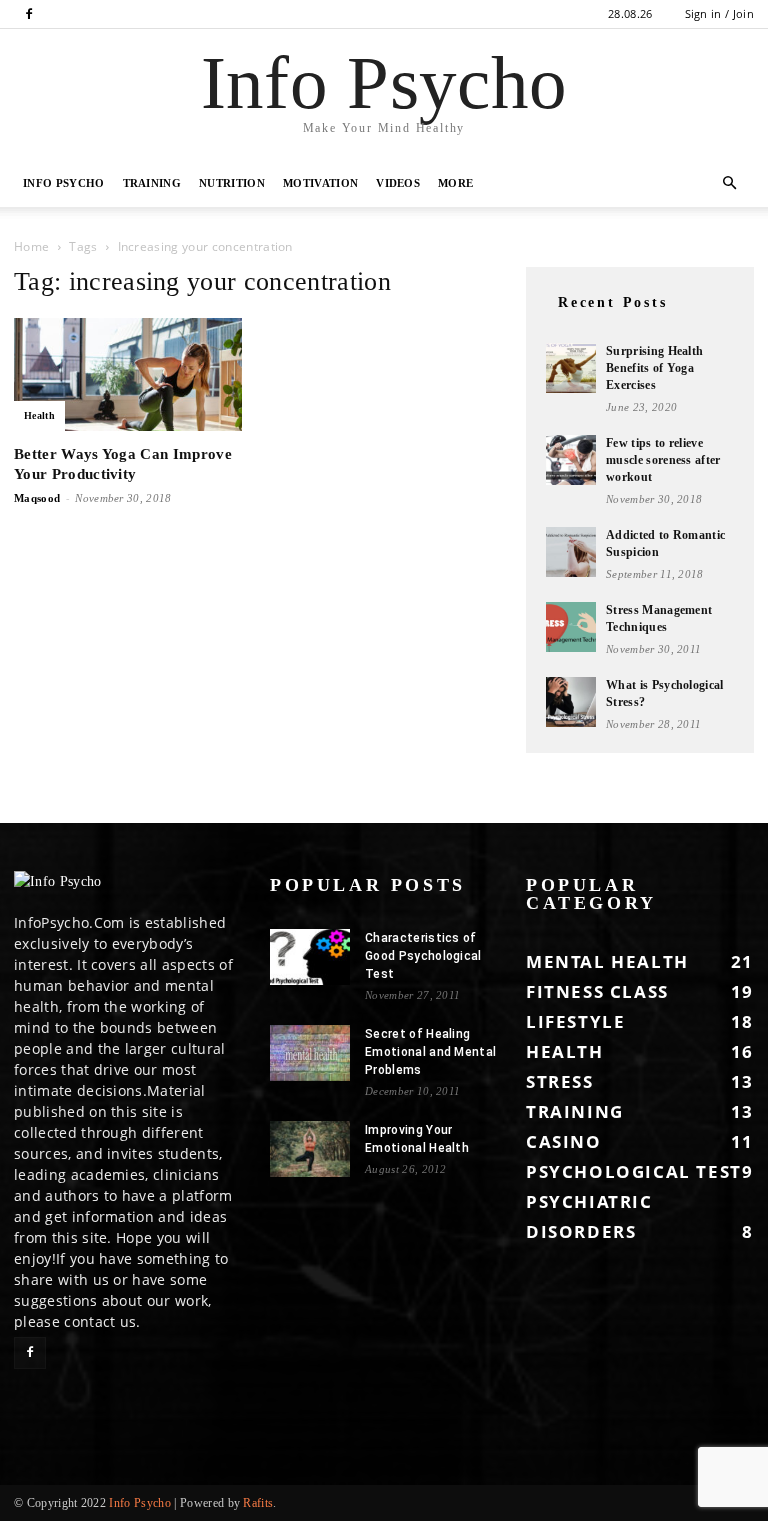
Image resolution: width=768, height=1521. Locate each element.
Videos (398, 183)
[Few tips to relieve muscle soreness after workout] (571, 460)
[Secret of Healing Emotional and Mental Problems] (310, 1053)
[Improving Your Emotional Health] (310, 1149)
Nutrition (232, 183)
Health (39, 415)
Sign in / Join (719, 13)
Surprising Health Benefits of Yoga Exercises (654, 368)
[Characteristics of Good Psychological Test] (310, 957)
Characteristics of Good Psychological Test (423, 956)
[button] (730, 183)
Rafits (258, 1503)
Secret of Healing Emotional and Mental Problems (430, 1052)
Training (152, 183)
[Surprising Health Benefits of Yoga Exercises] (571, 368)
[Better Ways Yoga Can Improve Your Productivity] (128, 374)
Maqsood (37, 498)
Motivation (320, 183)
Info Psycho (64, 183)
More (455, 183)
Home (31, 246)
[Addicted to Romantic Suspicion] (571, 552)
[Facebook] (29, 14)
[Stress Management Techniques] (571, 627)
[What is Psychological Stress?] (571, 702)
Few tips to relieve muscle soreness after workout (663, 460)
